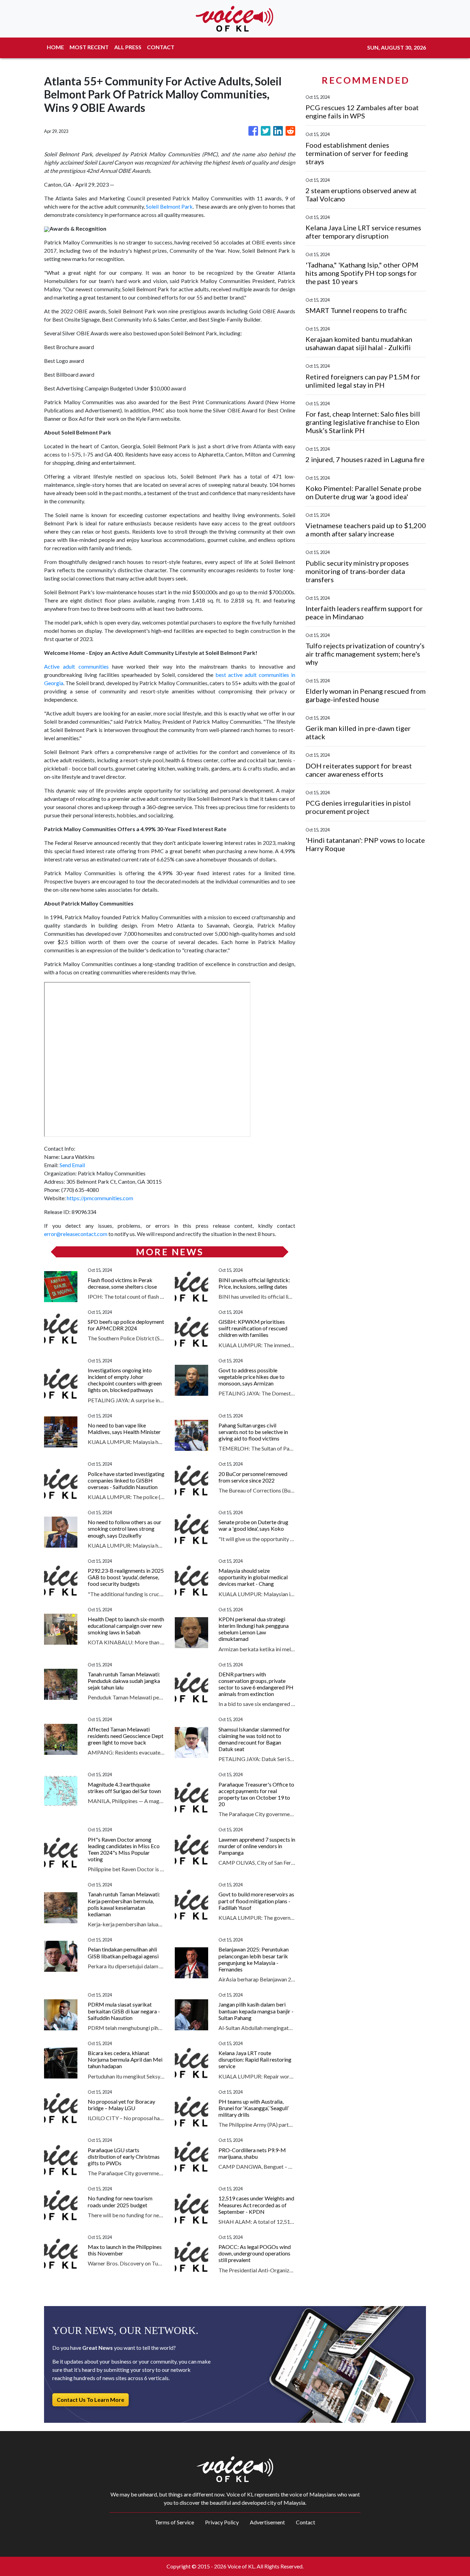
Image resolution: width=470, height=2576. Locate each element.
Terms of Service (174, 2522)
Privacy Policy (222, 2522)
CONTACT (161, 47)
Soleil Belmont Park (169, 206)
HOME (55, 47)
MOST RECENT (89, 47)
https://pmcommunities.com (100, 1198)
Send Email (72, 1165)
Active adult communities (76, 666)
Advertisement (267, 2522)
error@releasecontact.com (76, 1234)
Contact (306, 2522)
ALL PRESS (128, 47)
